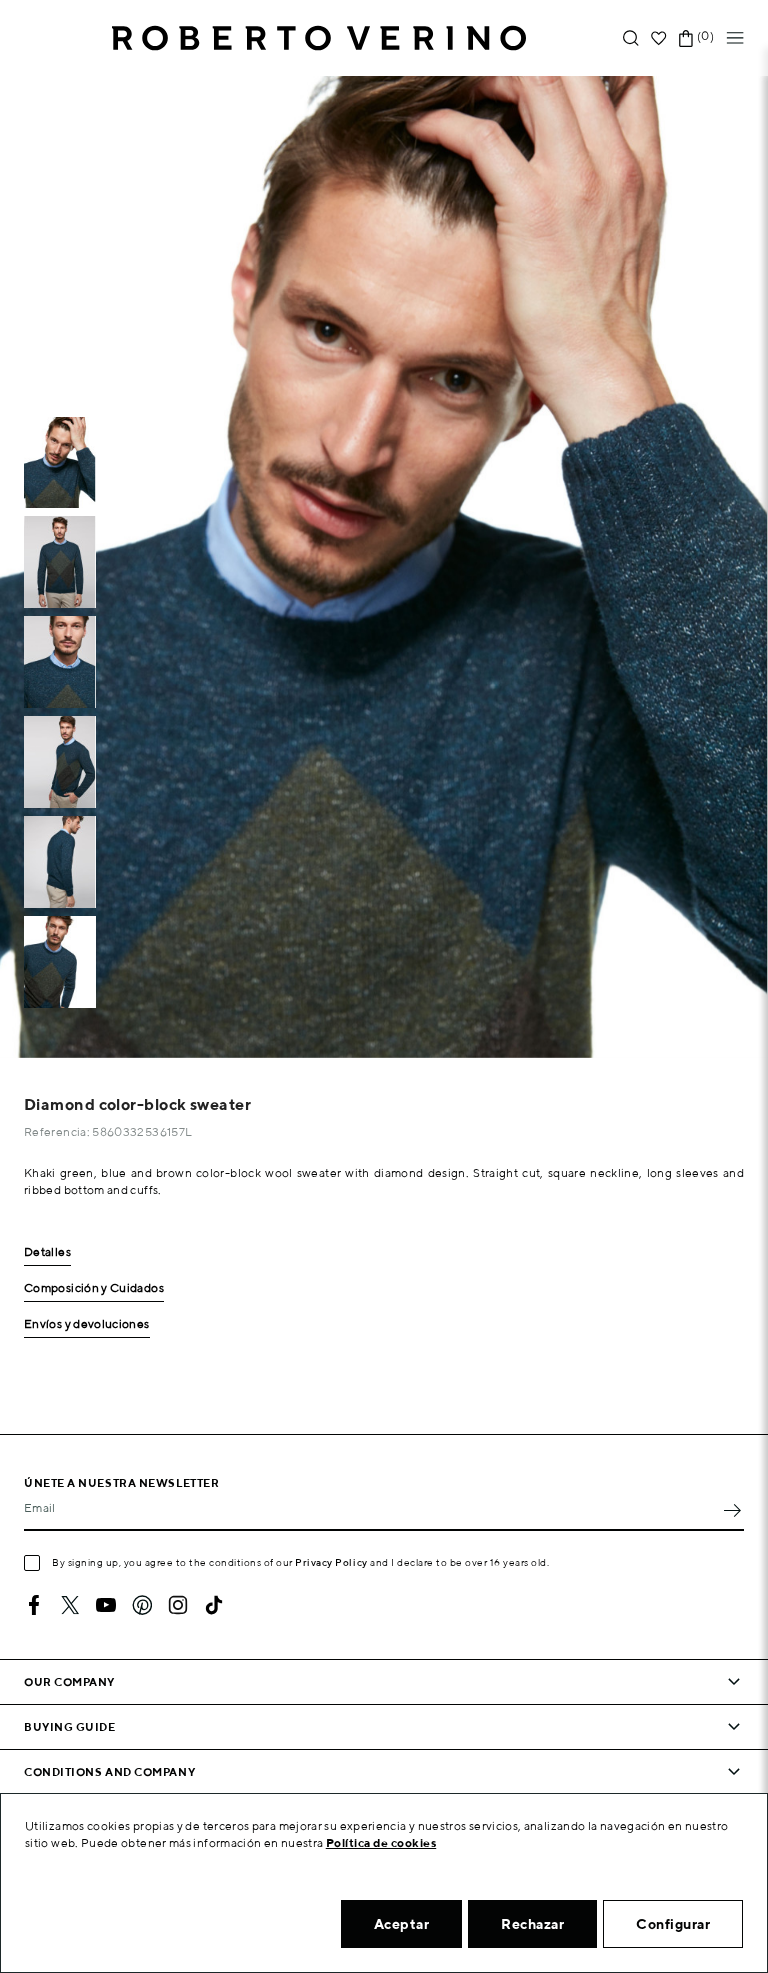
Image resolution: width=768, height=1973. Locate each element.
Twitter (70, 1605)
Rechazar (532, 1924)
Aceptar (402, 1924)
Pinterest (142, 1605)
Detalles (47, 1252)
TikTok (214, 1605)
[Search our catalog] (631, 38)
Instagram (178, 1605)
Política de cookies (381, 1842)
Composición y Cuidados (94, 1288)
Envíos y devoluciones (87, 1324)
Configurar (673, 1924)
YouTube (106, 1605)
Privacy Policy (331, 1562)
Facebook (34, 1605)
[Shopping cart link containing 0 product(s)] (686, 38)
